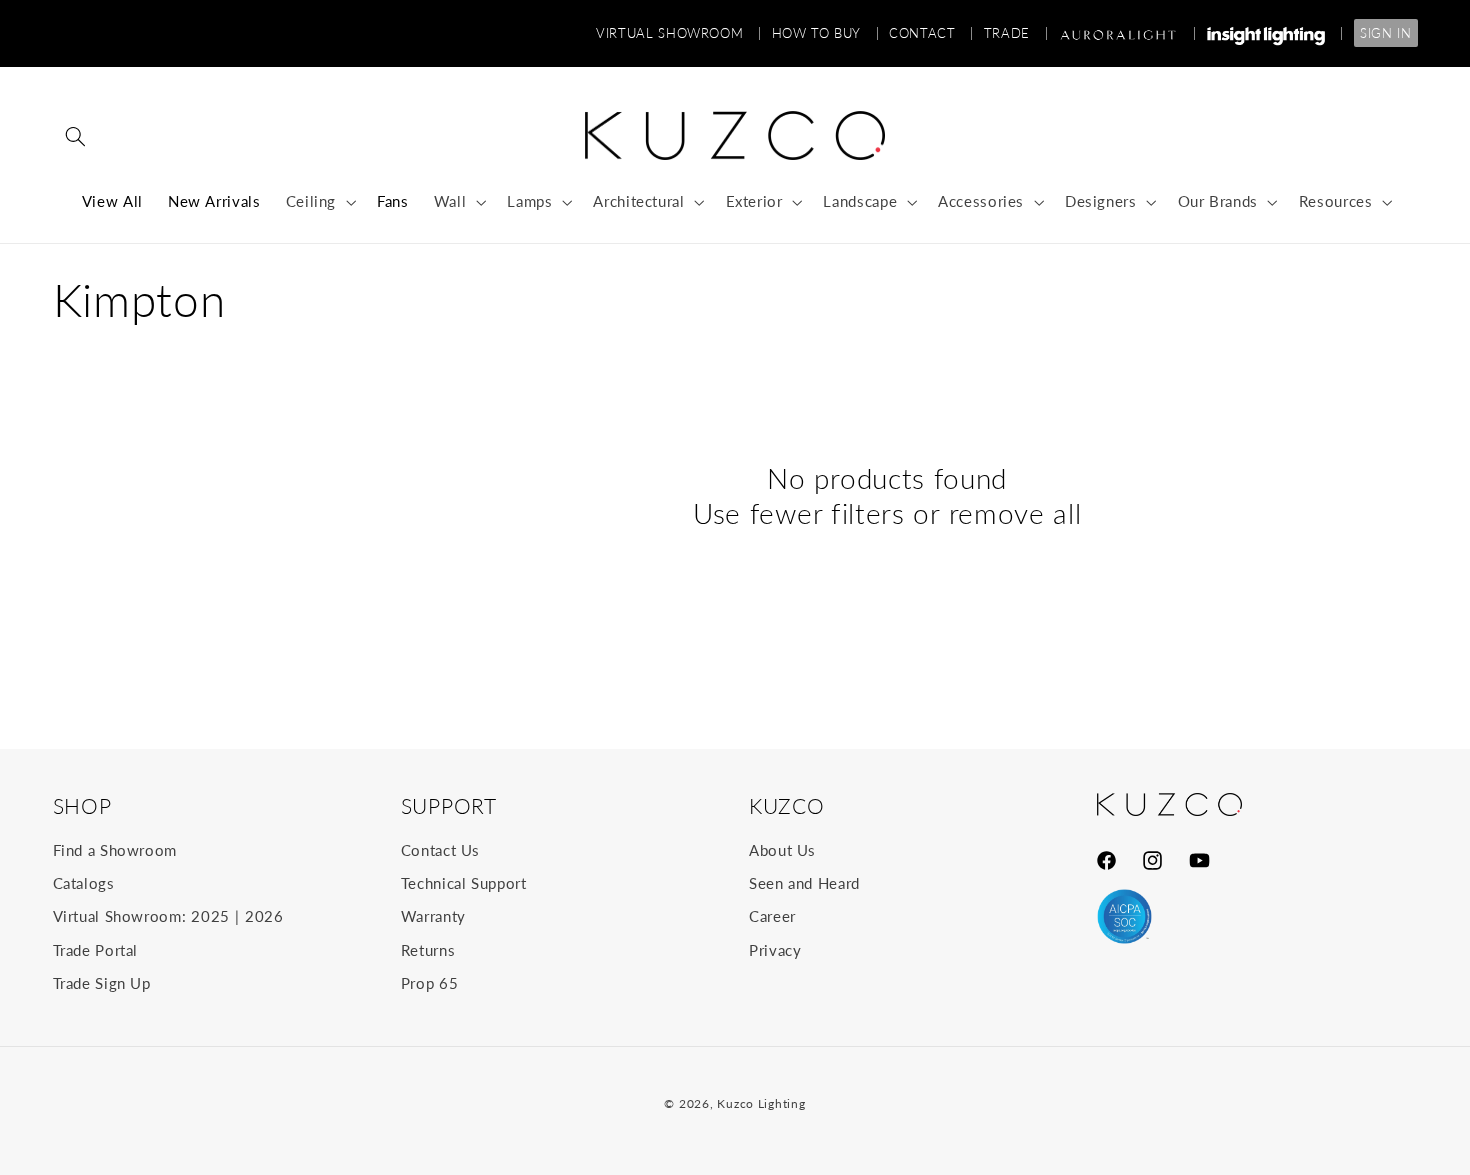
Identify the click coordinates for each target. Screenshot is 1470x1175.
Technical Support (464, 883)
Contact (931, 33)
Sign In (1385, 33)
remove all (1015, 513)
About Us (782, 850)
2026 (264, 916)
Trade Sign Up (102, 983)
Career (772, 916)
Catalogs (84, 883)
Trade (1016, 33)
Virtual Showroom (678, 33)
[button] (76, 136)
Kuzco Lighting (761, 1103)
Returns (428, 950)
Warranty (433, 916)
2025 (210, 916)
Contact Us (440, 850)
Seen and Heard (804, 883)
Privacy (775, 950)
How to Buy (826, 33)
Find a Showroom (115, 850)
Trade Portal (96, 950)
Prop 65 (429, 983)
